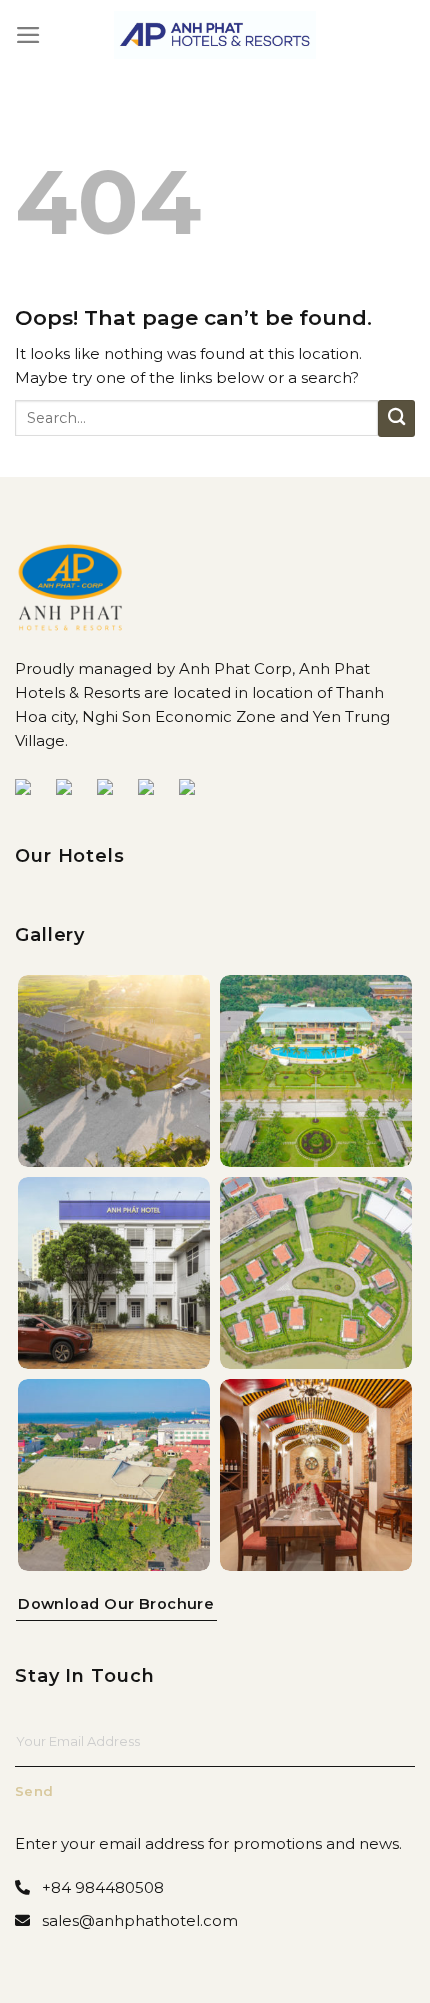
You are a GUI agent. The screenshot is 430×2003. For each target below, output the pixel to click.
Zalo (154, 790)
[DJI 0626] (316, 1071)
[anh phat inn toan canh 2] (114, 1475)
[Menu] (28, 35)
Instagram (195, 790)
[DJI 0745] (114, 1071)
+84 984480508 (103, 1887)
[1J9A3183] (114, 1273)
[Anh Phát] (215, 35)
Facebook (31, 790)
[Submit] (396, 418)
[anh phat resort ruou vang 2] (316, 1475)
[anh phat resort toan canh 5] (316, 1273)
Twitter (113, 790)
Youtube (72, 790)
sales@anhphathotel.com (140, 1920)
